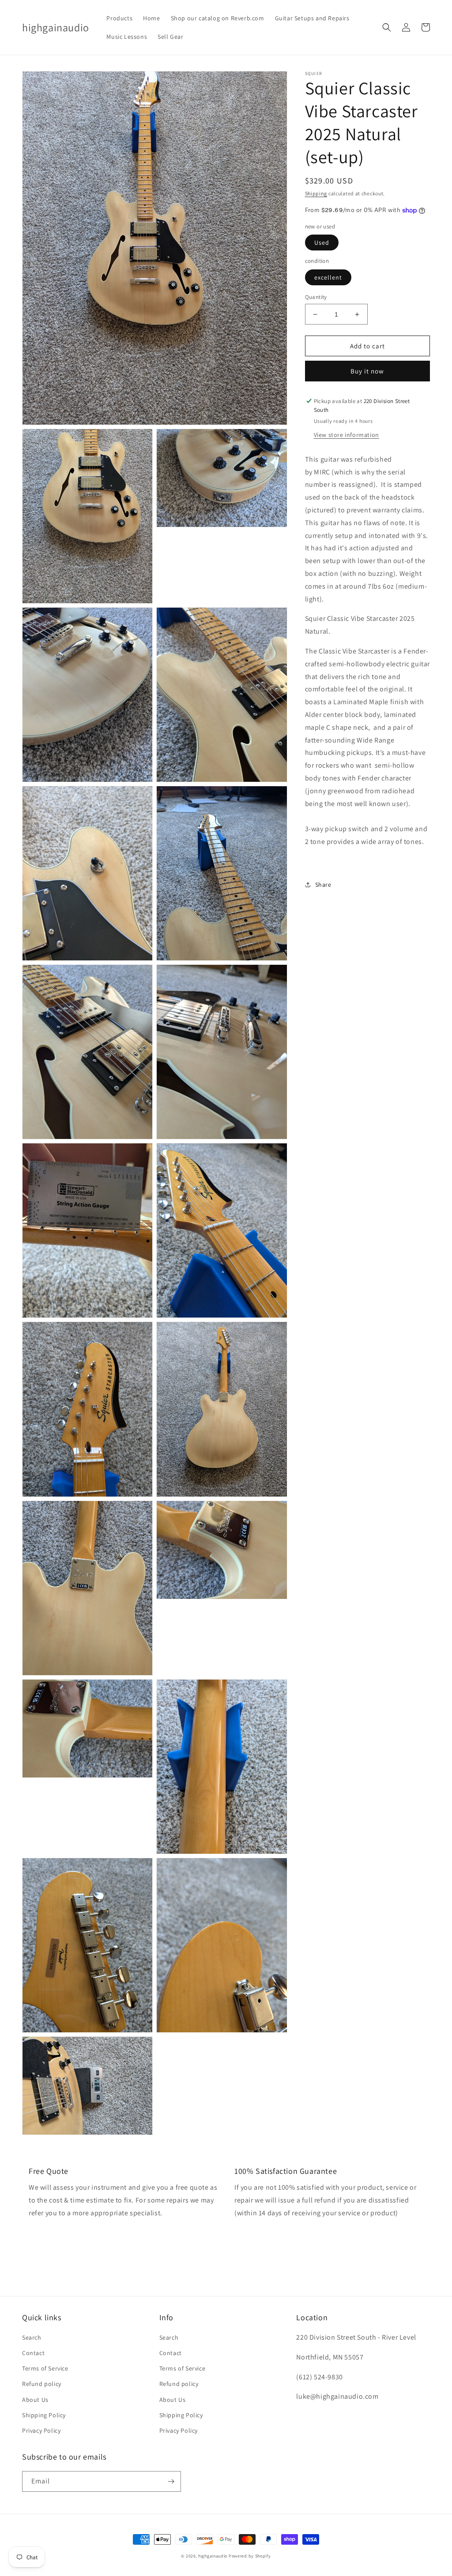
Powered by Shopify (250, 2556)
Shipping (316, 193)
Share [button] (323, 885)
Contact (33, 2353)
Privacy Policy (41, 2430)
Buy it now (367, 371)
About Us (35, 2400)
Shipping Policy (44, 2415)
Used (322, 243)
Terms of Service (45, 2368)
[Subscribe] (171, 2481)
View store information (347, 435)
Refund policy (42, 2384)
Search (32, 2337)
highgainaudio (213, 2556)
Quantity (316, 297)
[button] (387, 27)
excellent (328, 277)
